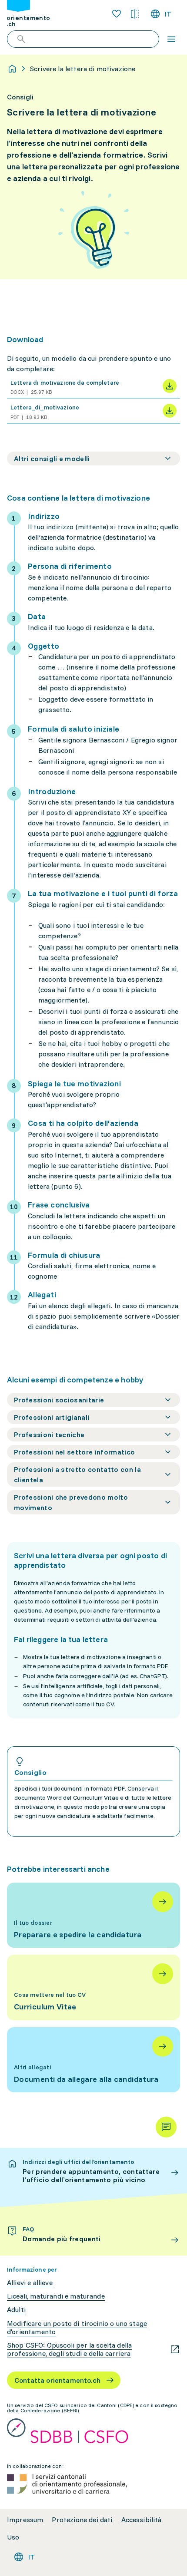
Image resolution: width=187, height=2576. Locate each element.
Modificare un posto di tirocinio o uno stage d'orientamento (77, 2328)
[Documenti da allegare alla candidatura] (93, 2060)
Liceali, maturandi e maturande (56, 2296)
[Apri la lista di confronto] (135, 14)
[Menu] (171, 39)
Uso (13, 2537)
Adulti (16, 2310)
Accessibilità (142, 2520)
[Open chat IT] (166, 2127)
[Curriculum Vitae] (93, 1987)
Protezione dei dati (82, 2520)
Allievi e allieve (30, 2283)
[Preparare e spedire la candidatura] (93, 1915)
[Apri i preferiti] (117, 14)
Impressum (25, 2520)
